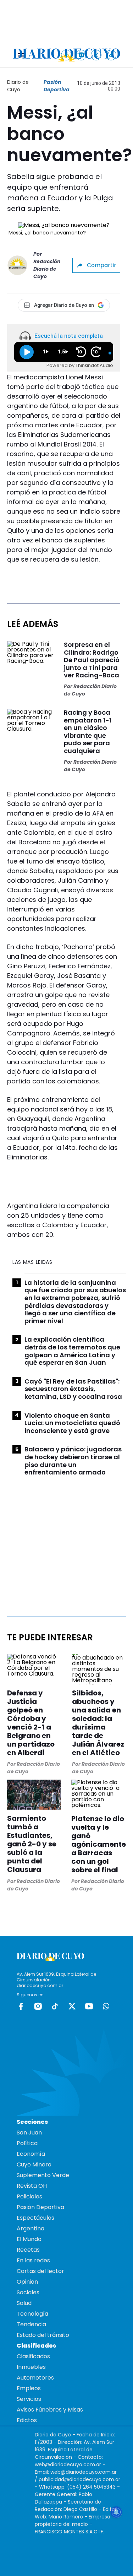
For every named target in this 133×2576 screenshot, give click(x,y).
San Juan (29, 2133)
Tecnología (32, 2314)
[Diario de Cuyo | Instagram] (81, 55)
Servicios (29, 2399)
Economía (31, 2154)
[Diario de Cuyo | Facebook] (66, 55)
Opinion (27, 2282)
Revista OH (32, 2186)
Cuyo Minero (34, 2164)
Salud (24, 2303)
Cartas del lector (40, 2271)
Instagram (38, 2006)
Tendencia (31, 2324)
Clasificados (33, 2356)
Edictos (27, 2420)
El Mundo (29, 2239)
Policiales (29, 2196)
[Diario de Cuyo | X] (96, 55)
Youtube (89, 2006)
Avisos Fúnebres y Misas (50, 2410)
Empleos (29, 2388)
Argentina (31, 2228)
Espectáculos (35, 2218)
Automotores (35, 2378)
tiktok (55, 2006)
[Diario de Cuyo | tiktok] (111, 55)
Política (27, 2143)
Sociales (28, 2292)
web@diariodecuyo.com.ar (68, 2464)
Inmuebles (31, 2367)
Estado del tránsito (43, 2335)
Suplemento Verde (43, 2175)
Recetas (28, 2250)
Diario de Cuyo (18, 86)
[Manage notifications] (116, 2512)
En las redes (33, 2260)
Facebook (21, 2006)
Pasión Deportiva (57, 86)
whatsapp (106, 2006)
